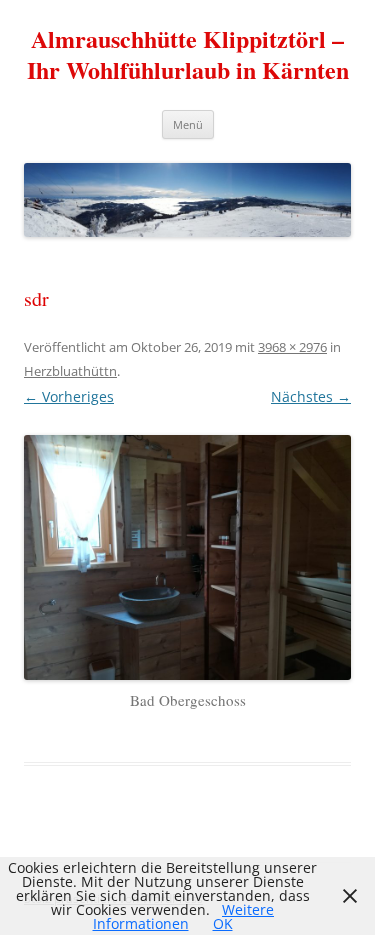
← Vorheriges (69, 396)
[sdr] (187, 557)
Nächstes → (311, 396)
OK (223, 923)
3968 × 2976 (292, 347)
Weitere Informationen (184, 916)
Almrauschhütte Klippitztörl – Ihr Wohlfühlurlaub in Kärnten (188, 55)
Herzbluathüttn (70, 371)
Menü (188, 124)
